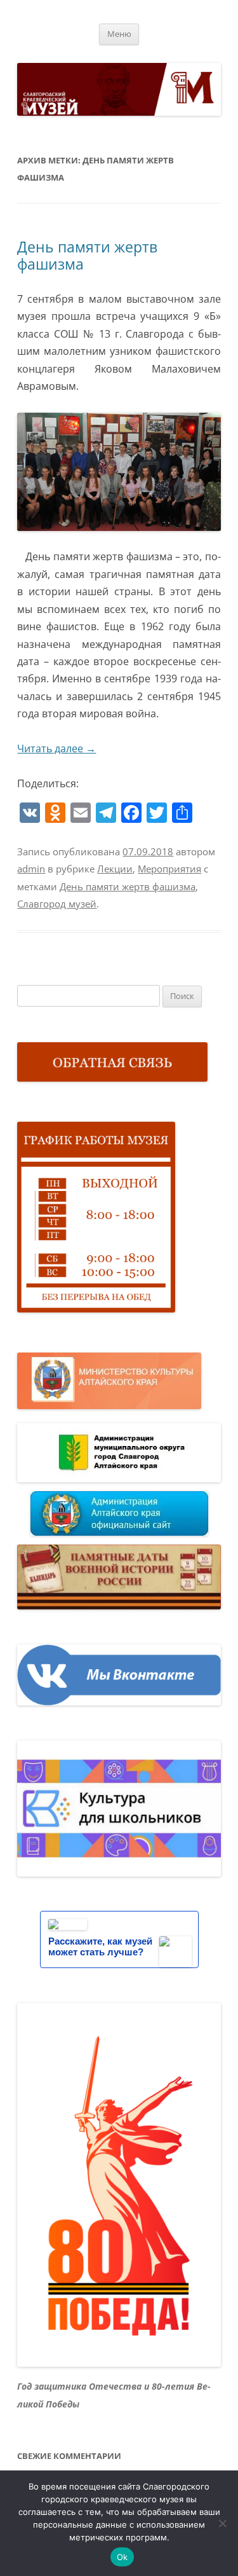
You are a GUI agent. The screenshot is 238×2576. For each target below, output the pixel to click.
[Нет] (222, 2523)
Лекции (115, 869)
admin (31, 869)
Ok (122, 2557)
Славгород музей (57, 904)
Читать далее (56, 748)
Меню (119, 34)
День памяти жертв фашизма (87, 256)
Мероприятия (169, 869)
